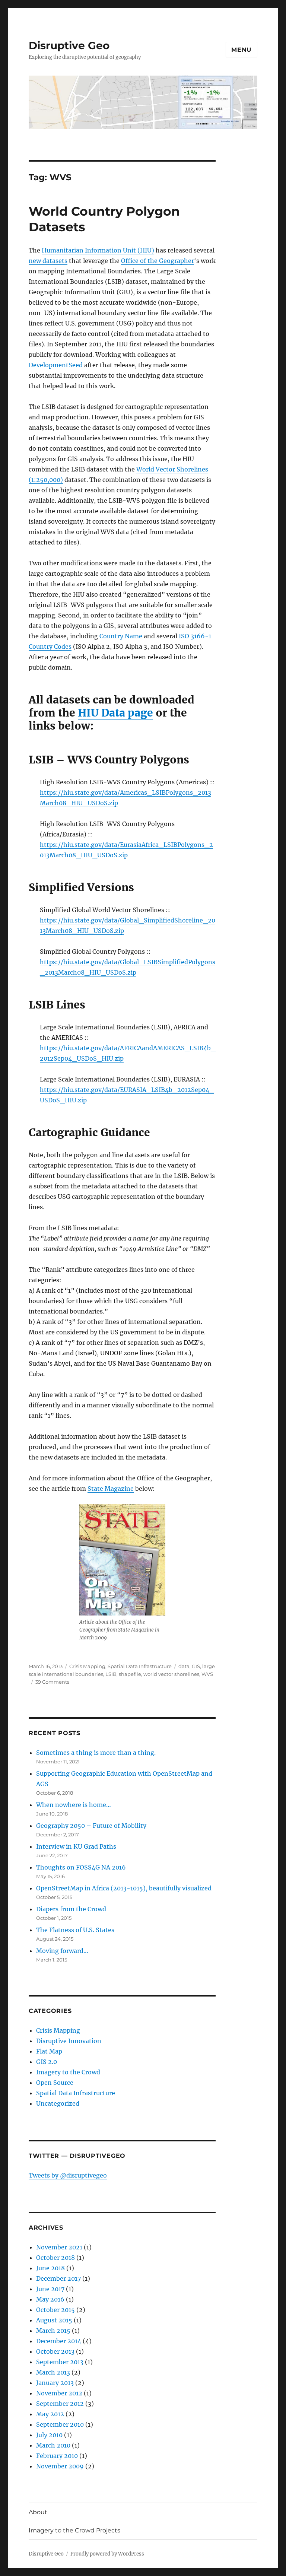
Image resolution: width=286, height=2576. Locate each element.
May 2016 (50, 2299)
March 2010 (53, 2445)
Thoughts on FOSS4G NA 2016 (81, 1867)
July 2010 (49, 2435)
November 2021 (59, 2247)
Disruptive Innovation (69, 2041)
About (38, 2512)
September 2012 (60, 2404)
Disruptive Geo (69, 45)
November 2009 (60, 2466)
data (184, 1666)
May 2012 (50, 2414)
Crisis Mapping (87, 1666)
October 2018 (55, 2258)
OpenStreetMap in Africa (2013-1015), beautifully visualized (124, 1888)
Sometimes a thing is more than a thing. (96, 1753)
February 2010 (57, 2456)
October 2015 (55, 2310)
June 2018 (50, 2268)
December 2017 (58, 2278)
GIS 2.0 (47, 2062)
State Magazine (111, 1489)
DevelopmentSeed (56, 365)
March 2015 (53, 2331)
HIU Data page (115, 713)
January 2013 (55, 2383)
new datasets (48, 261)
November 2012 (59, 2393)
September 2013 (60, 2362)
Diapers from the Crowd (71, 1909)
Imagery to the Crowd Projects (74, 2530)
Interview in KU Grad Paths (76, 1846)
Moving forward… (62, 1951)
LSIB (111, 1674)
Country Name (121, 636)
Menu (241, 50)
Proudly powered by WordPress (107, 2554)
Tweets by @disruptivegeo (68, 2175)
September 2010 (60, 2424)
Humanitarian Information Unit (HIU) (98, 250)
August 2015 (54, 2320)
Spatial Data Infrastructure (140, 1666)
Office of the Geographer (158, 261)
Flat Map (49, 2051)
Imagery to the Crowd (68, 2072)
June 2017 (50, 2289)
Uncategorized (58, 2103)
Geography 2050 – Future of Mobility (91, 1826)
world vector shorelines (171, 1674)
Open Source (55, 2083)
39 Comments (52, 1682)
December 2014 (59, 2341)
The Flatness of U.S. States (75, 1930)
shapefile (130, 1674)
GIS (196, 1666)
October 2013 (55, 2351)
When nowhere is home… (74, 1805)
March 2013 (53, 2372)
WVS (207, 1674)
